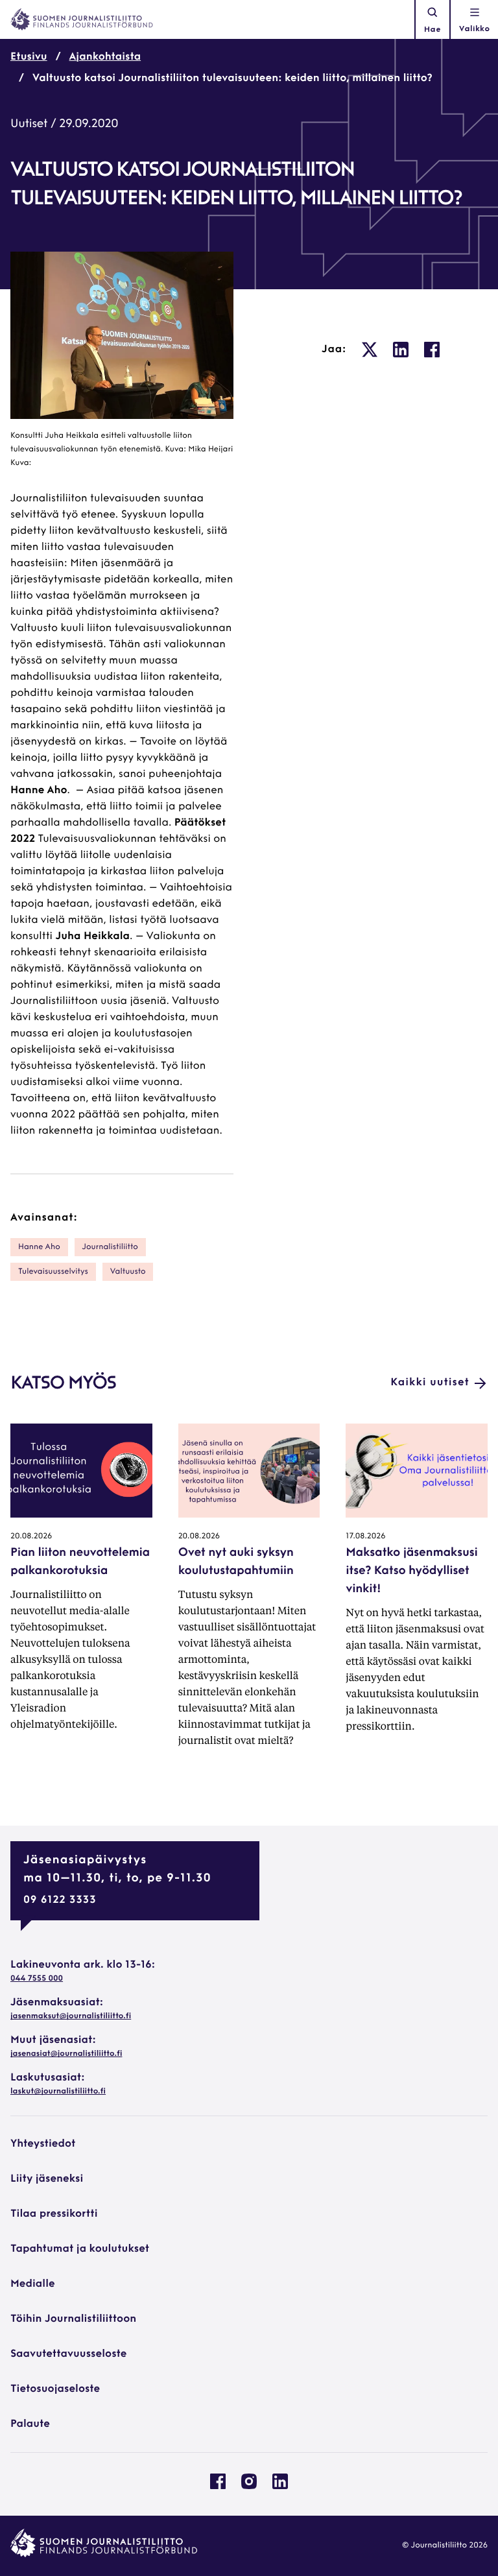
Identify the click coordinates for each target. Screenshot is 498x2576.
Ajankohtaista (105, 57)
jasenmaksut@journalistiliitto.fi (71, 2016)
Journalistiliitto (110, 1247)
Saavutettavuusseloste (68, 2354)
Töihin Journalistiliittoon (73, 2319)
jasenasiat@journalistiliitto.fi (66, 2054)
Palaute (30, 2424)
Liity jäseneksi (47, 2179)
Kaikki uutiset (430, 1383)
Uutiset (29, 125)
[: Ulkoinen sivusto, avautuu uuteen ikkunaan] (370, 350)
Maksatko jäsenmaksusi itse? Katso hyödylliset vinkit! (411, 1571)
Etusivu (29, 57)
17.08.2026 (365, 1536)
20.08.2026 (31, 1536)
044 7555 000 (37, 1979)
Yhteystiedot (43, 2144)
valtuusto (128, 1272)
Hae (433, 30)
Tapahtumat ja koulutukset (80, 2249)
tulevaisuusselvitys (53, 1272)
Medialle (33, 2284)
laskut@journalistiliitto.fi (58, 2092)
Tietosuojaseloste (55, 2389)
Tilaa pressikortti (54, 2214)
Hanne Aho (39, 1247)
